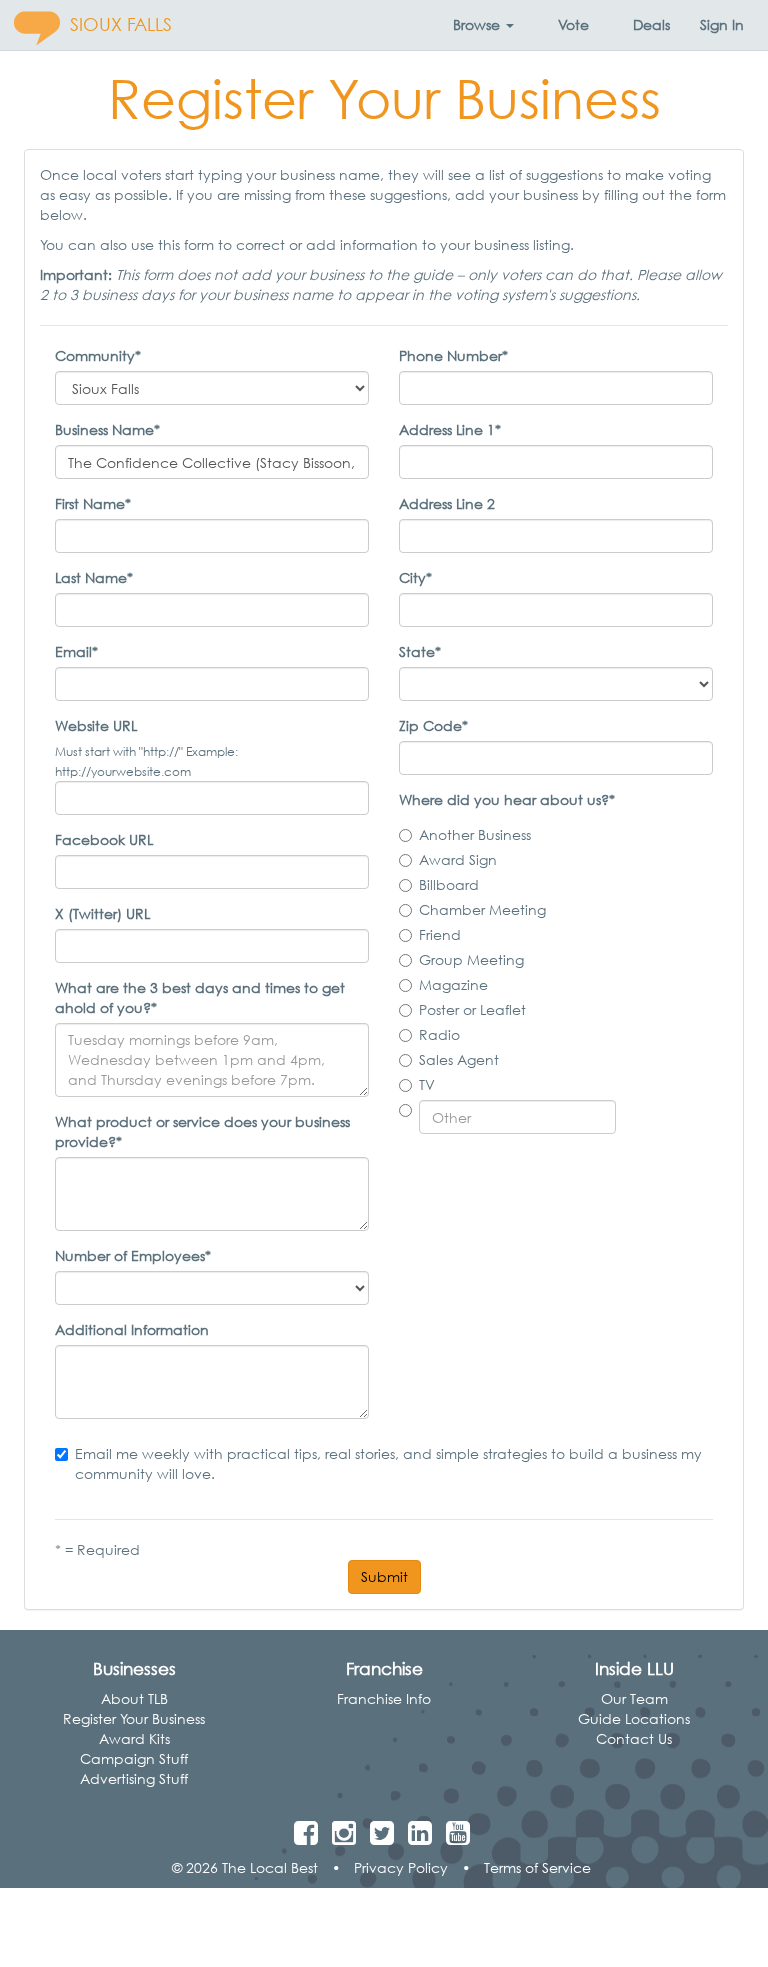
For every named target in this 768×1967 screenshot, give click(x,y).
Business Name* (107, 429)
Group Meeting (471, 959)
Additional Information (132, 1329)
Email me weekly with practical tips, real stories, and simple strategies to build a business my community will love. (388, 1463)
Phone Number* (453, 355)
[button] (483, 25)
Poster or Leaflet (472, 1009)
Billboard (449, 884)
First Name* (93, 503)
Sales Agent (459, 1059)
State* (420, 651)
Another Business (475, 834)
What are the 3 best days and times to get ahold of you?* (200, 997)
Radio (439, 1034)
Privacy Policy (401, 1867)
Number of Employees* (133, 1255)
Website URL (96, 725)
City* (415, 577)
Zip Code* (433, 725)
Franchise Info (384, 1698)
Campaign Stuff (134, 1758)
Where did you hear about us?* (507, 799)
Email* (76, 651)
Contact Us (634, 1738)
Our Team (634, 1698)
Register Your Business (134, 1718)
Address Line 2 (447, 503)
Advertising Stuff (134, 1778)
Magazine (453, 984)
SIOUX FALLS (121, 24)
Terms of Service (537, 1867)
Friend (440, 934)
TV (427, 1084)
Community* (98, 355)
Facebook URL (104, 839)
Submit (384, 1576)
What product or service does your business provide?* (202, 1131)
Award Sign (458, 859)
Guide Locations (634, 1718)
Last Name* (94, 577)
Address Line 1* (450, 429)
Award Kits (134, 1738)
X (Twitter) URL (102, 913)
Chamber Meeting (482, 909)
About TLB (134, 1698)
